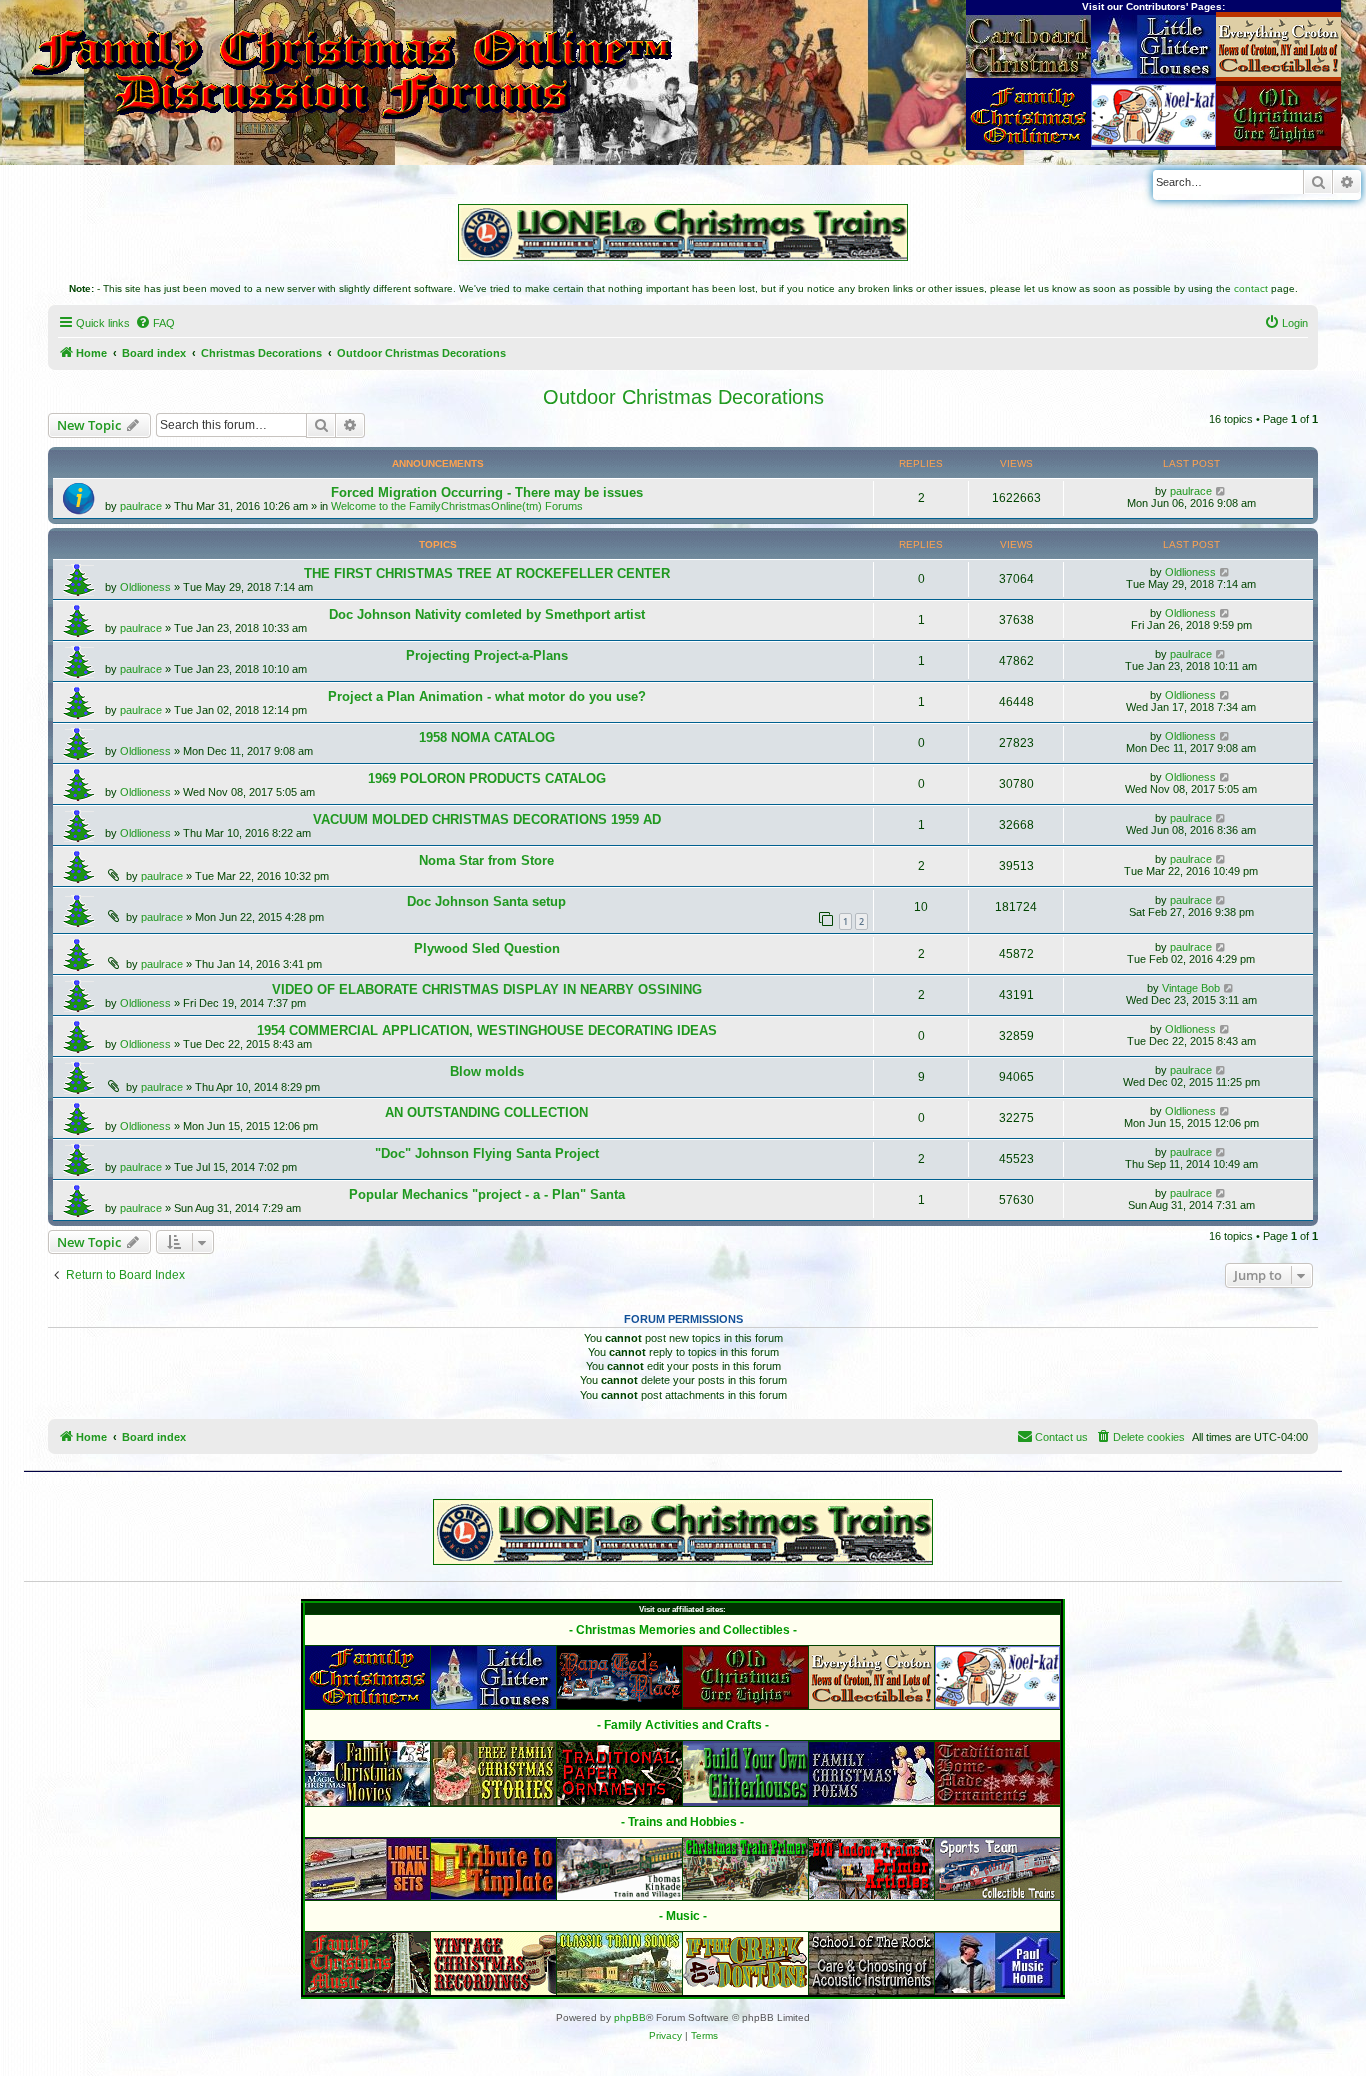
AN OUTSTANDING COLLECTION (486, 1112)
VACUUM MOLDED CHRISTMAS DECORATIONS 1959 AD (487, 819)
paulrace (141, 506)
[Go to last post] (1221, 491)
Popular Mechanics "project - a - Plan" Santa (487, 1194)
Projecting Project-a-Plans (487, 655)
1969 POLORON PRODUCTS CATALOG (487, 778)
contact (1251, 288)
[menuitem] (155, 323)
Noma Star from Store (486, 860)
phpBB (630, 2017)
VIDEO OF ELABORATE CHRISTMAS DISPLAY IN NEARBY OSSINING (487, 989)
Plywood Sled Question (487, 948)
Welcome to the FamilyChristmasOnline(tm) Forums (457, 506)
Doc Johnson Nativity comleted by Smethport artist (487, 614)
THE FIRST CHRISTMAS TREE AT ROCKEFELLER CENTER (487, 573)
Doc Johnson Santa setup (486, 901)
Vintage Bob (1191, 988)
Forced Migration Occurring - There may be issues (487, 492)
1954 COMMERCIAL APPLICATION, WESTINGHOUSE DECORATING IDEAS (487, 1030)
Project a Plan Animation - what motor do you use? (487, 696)
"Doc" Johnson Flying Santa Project (487, 1153)
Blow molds (487, 1071)
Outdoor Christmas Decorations (683, 397)
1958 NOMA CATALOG (487, 737)
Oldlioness (145, 587)
